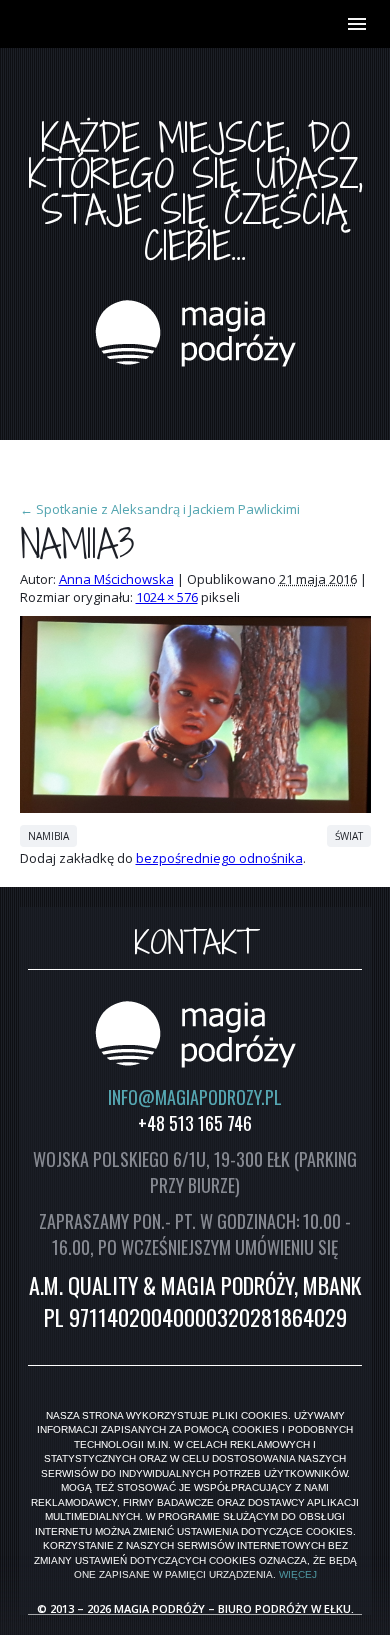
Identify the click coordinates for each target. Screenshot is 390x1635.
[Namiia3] (195, 808)
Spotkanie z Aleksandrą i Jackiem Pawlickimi (160, 509)
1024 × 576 (167, 597)
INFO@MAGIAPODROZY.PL (195, 1097)
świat (349, 836)
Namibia (48, 836)
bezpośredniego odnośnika (219, 858)
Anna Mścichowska (116, 579)
